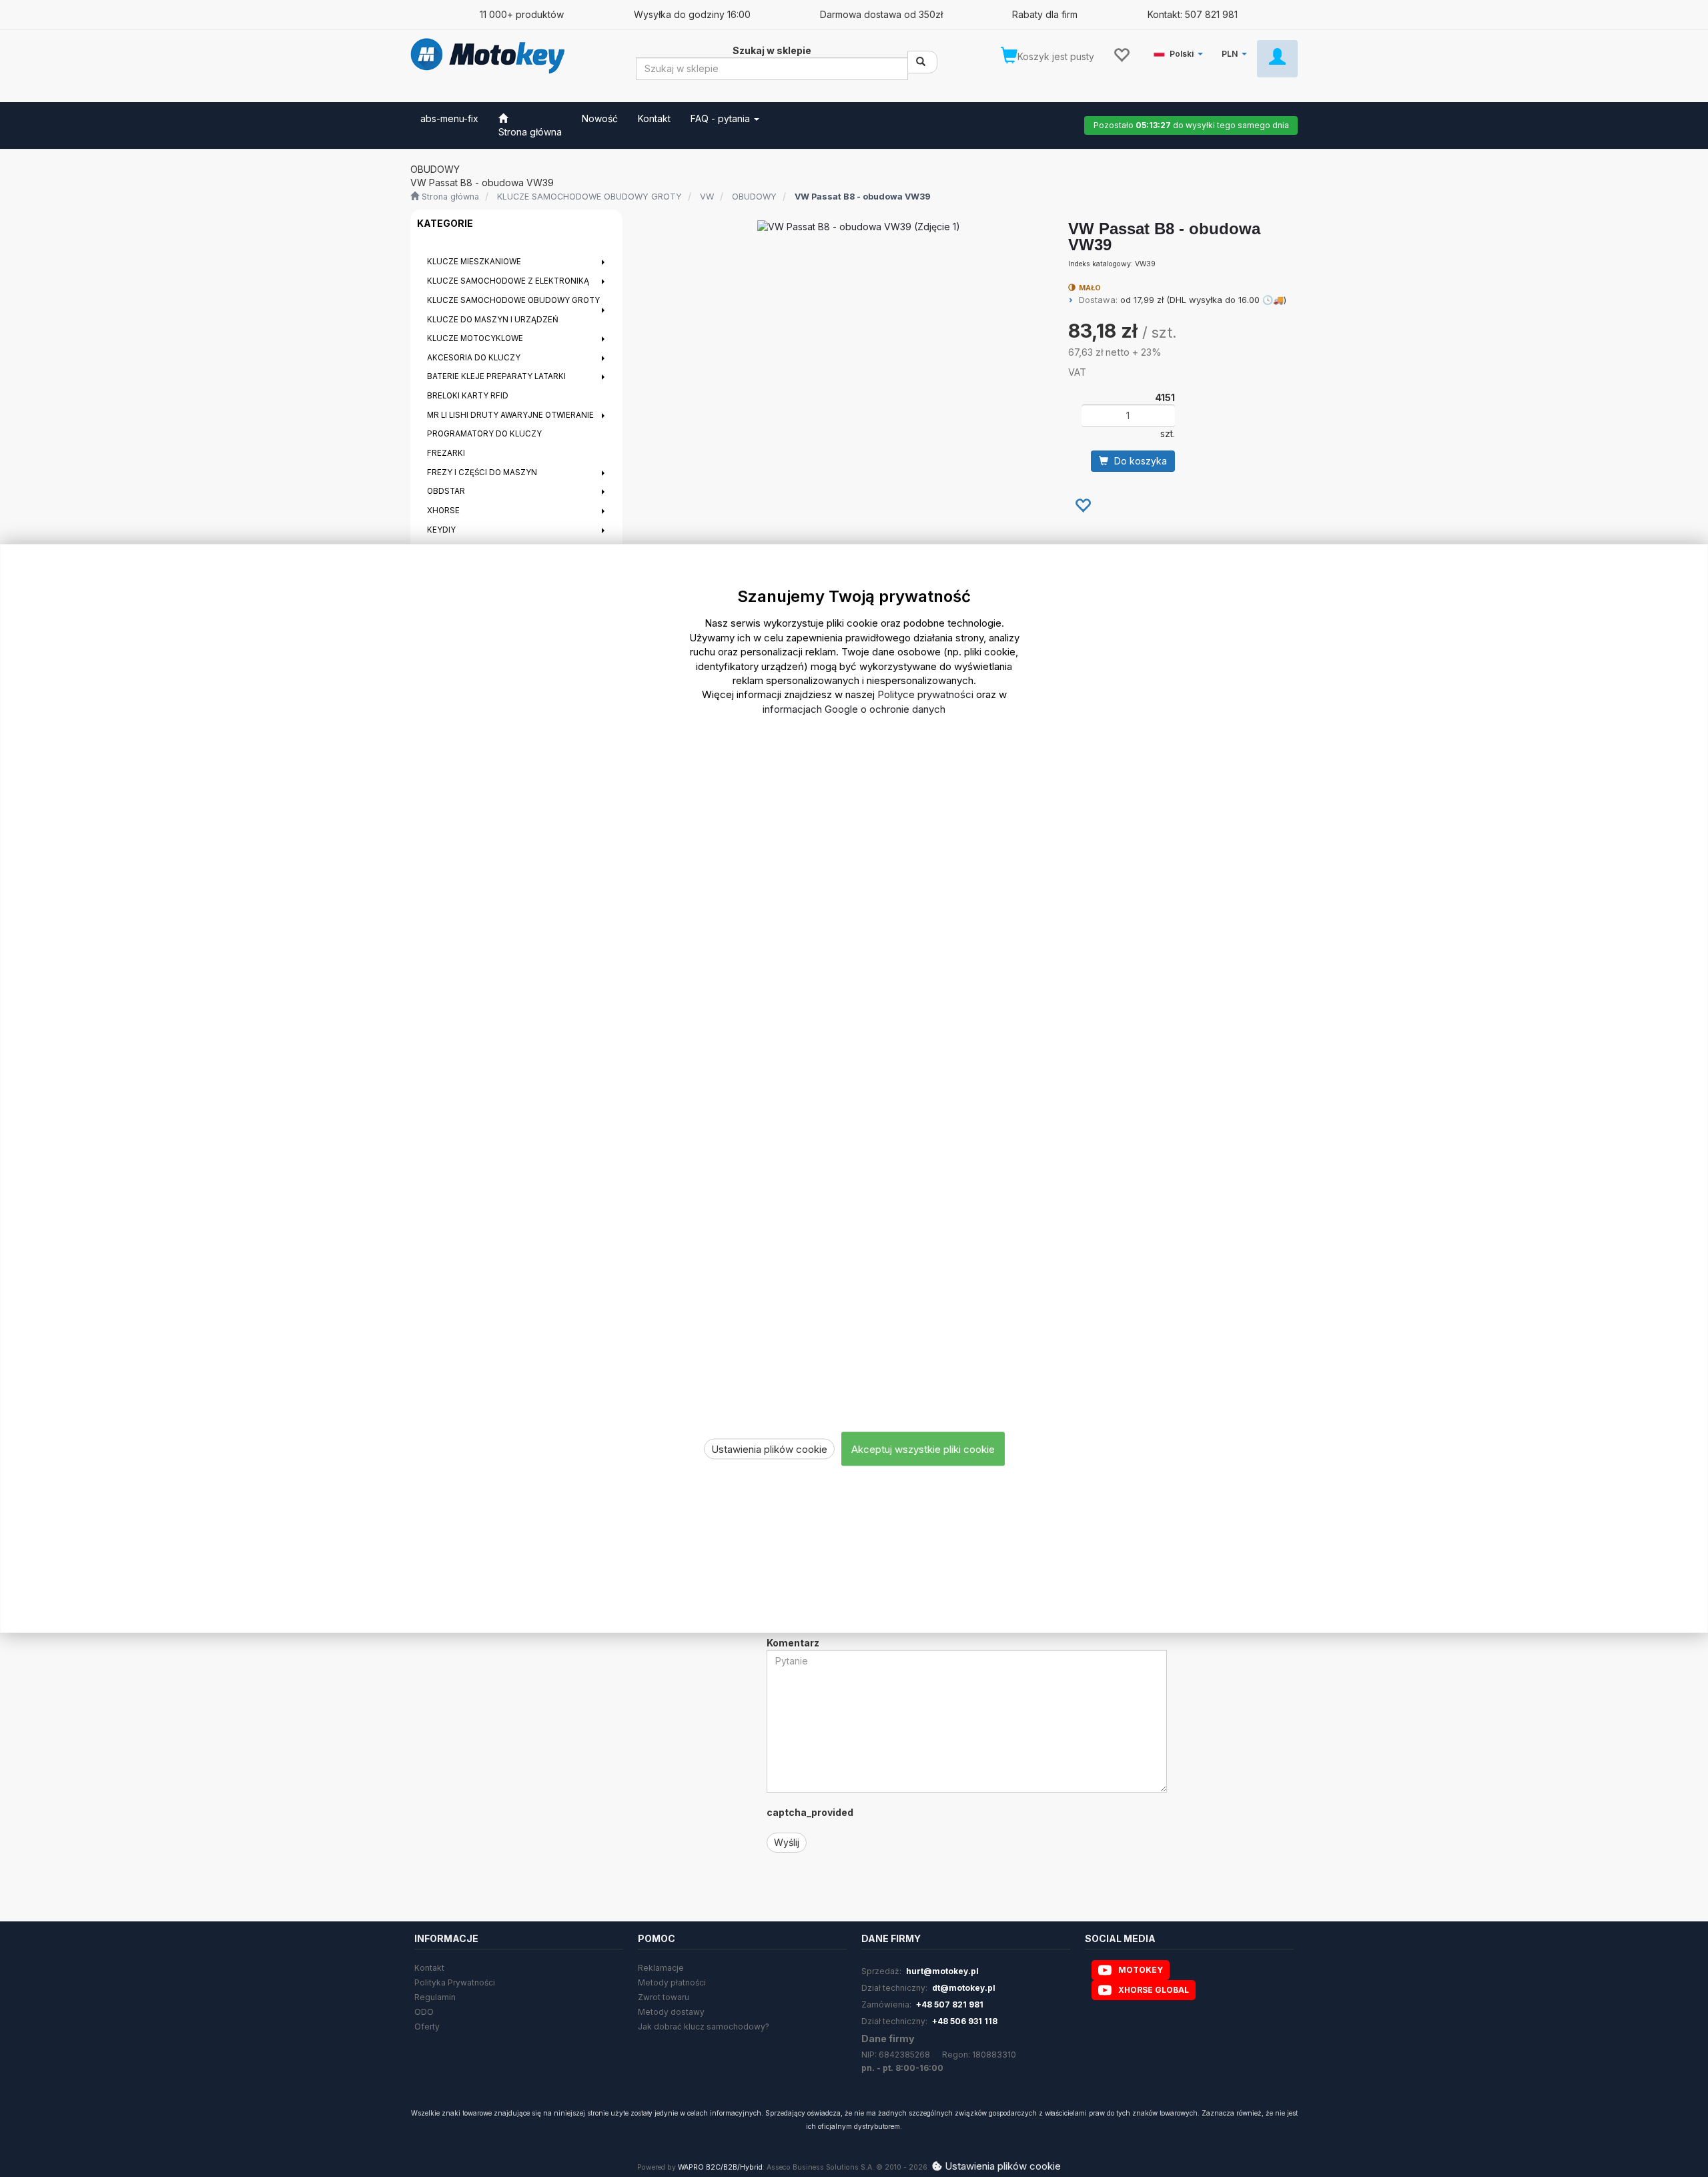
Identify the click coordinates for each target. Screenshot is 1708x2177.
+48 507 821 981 (950, 2004)
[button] (1181, 51)
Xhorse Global (1154, 1990)
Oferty (427, 2027)
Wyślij (787, 1842)
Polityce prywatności (925, 694)
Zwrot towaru (664, 1997)
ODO (424, 2012)
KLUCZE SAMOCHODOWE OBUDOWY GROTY (589, 197)
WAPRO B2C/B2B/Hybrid (720, 2167)
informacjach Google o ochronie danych (854, 708)
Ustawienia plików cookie (769, 1449)
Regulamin (435, 1997)
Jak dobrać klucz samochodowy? (704, 2027)
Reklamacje (661, 1968)
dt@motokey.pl (964, 1988)
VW (707, 197)
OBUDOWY (754, 197)
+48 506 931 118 (965, 2021)
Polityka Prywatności (455, 1982)
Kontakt (429, 1968)
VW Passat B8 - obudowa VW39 (863, 197)
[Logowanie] (1277, 59)
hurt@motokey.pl (942, 1971)
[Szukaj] (922, 62)
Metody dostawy (671, 2012)
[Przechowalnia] (1121, 54)
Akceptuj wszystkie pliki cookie (923, 1449)
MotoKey (1141, 1970)
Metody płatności (672, 1982)
